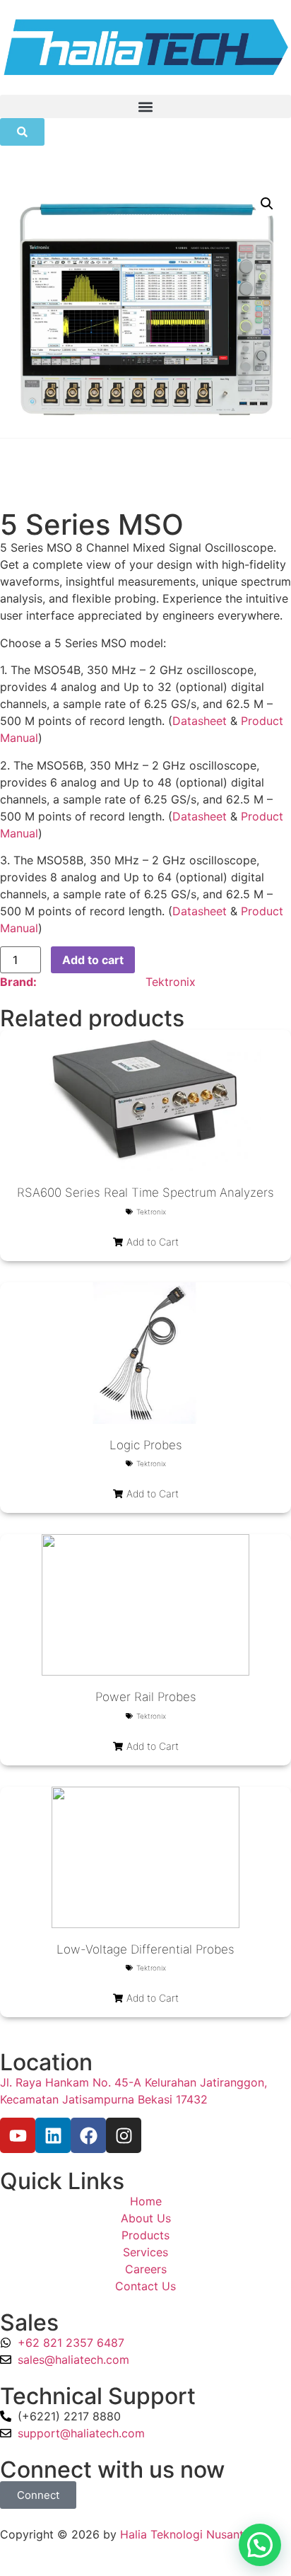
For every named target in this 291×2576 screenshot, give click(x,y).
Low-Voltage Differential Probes (145, 1949)
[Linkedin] (53, 2135)
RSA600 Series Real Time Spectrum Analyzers (145, 1193)
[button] (145, 106)
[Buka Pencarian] (22, 132)
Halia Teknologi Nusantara (190, 2534)
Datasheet (200, 721)
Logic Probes (146, 1445)
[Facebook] (88, 2135)
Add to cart (93, 960)
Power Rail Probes (146, 1697)
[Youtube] (18, 2135)
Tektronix (171, 982)
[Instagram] (124, 2135)
